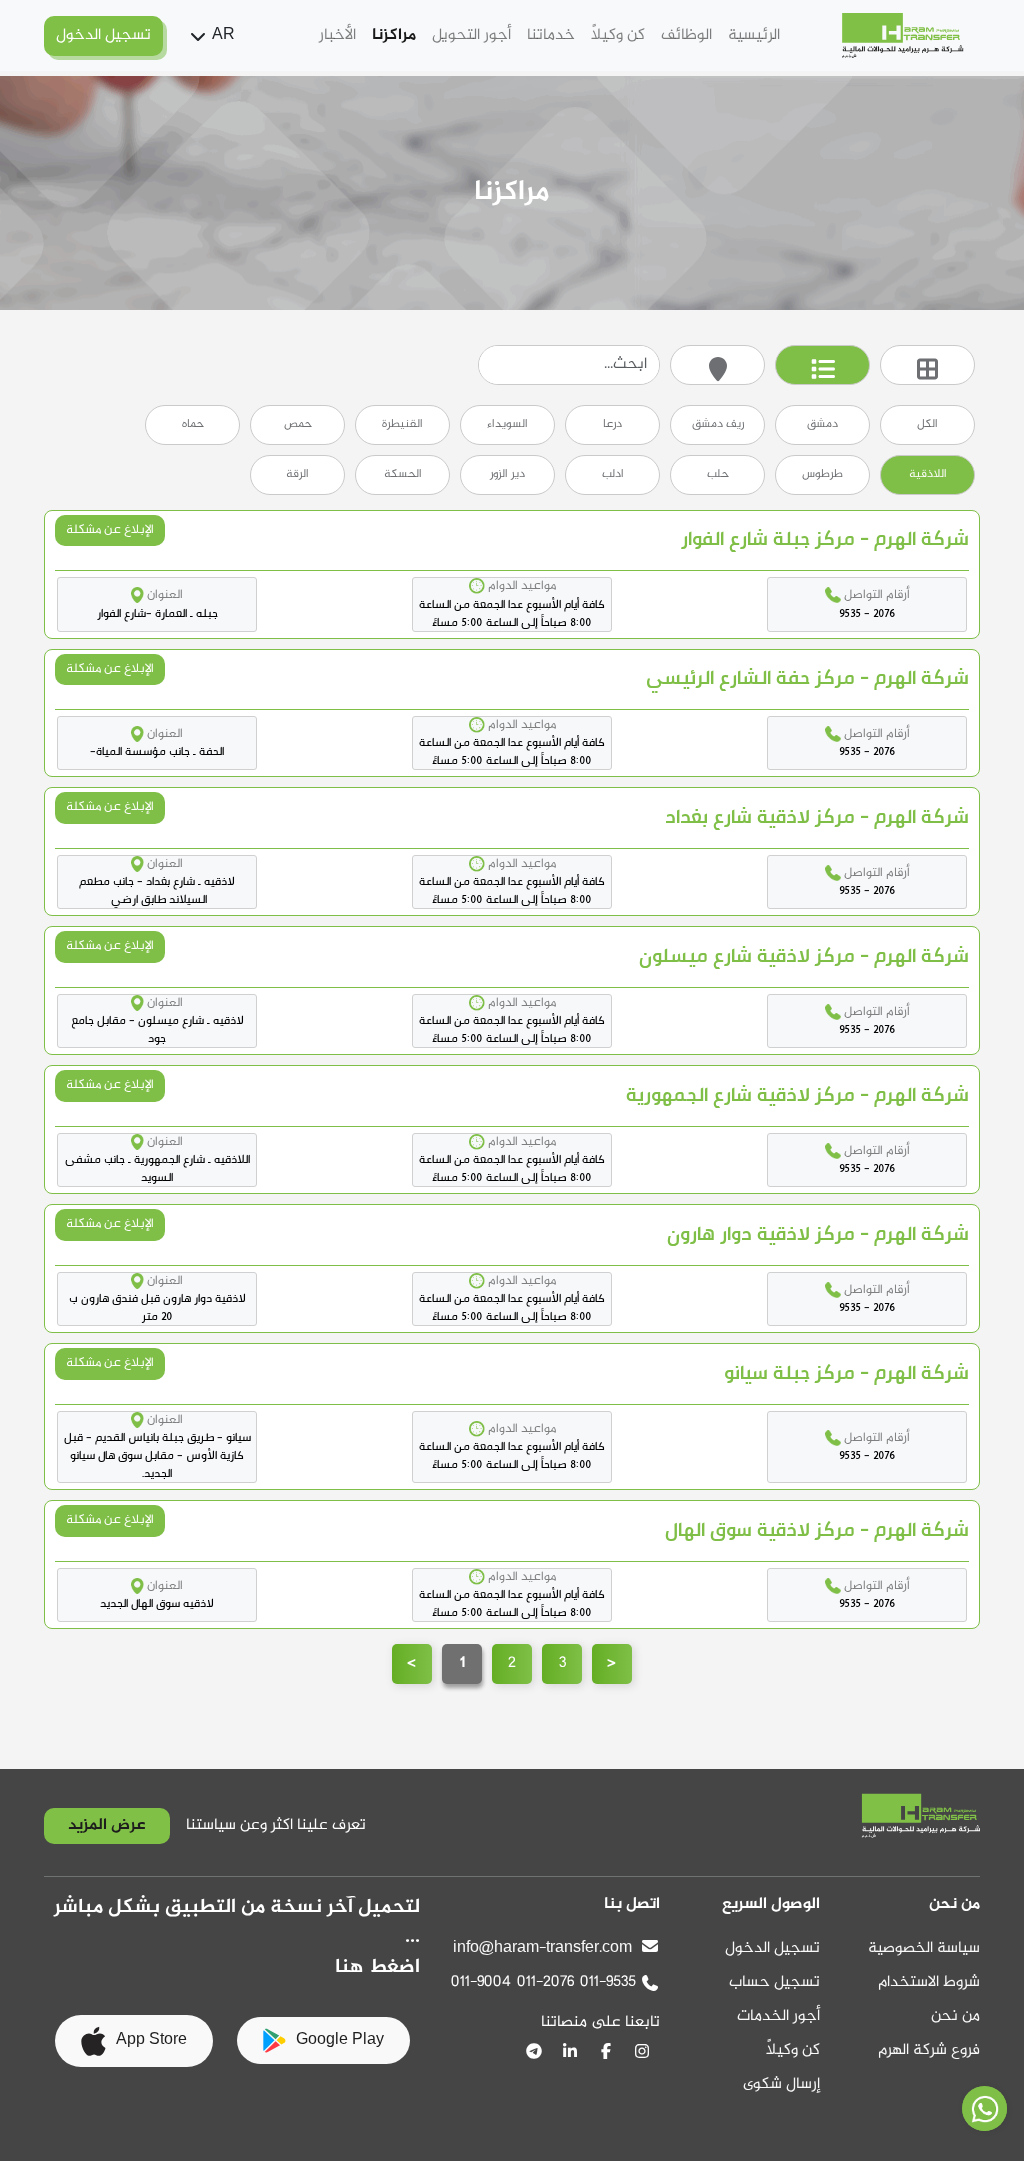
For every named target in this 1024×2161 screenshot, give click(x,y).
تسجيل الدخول (772, 1948)
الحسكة (403, 474)
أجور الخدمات (778, 2016)
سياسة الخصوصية (924, 1948)
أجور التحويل (471, 35)
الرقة (297, 474)
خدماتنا (551, 35)
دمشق (822, 424)
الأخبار (337, 35)
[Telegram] (534, 2051)
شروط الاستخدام (929, 1982)
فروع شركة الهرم (929, 2050)
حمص (298, 424)
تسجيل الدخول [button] (103, 35)
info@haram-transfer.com (542, 1948)
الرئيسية (754, 35)
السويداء (507, 424)
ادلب (613, 474)
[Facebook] (606, 2051)
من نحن (955, 2016)
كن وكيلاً (618, 35)
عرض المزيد (107, 1825)
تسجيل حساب (774, 1982)
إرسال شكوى (781, 2084)
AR (223, 35)
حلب (718, 474)
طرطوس (822, 474)
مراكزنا (394, 35)
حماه (193, 424)
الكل (927, 424)
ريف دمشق (718, 424)
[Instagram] (642, 2051)
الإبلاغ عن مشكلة (110, 530)
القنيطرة (402, 424)
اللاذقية (928, 474)
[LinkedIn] (570, 2051)
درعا (612, 424)
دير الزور (507, 474)
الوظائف (686, 35)
